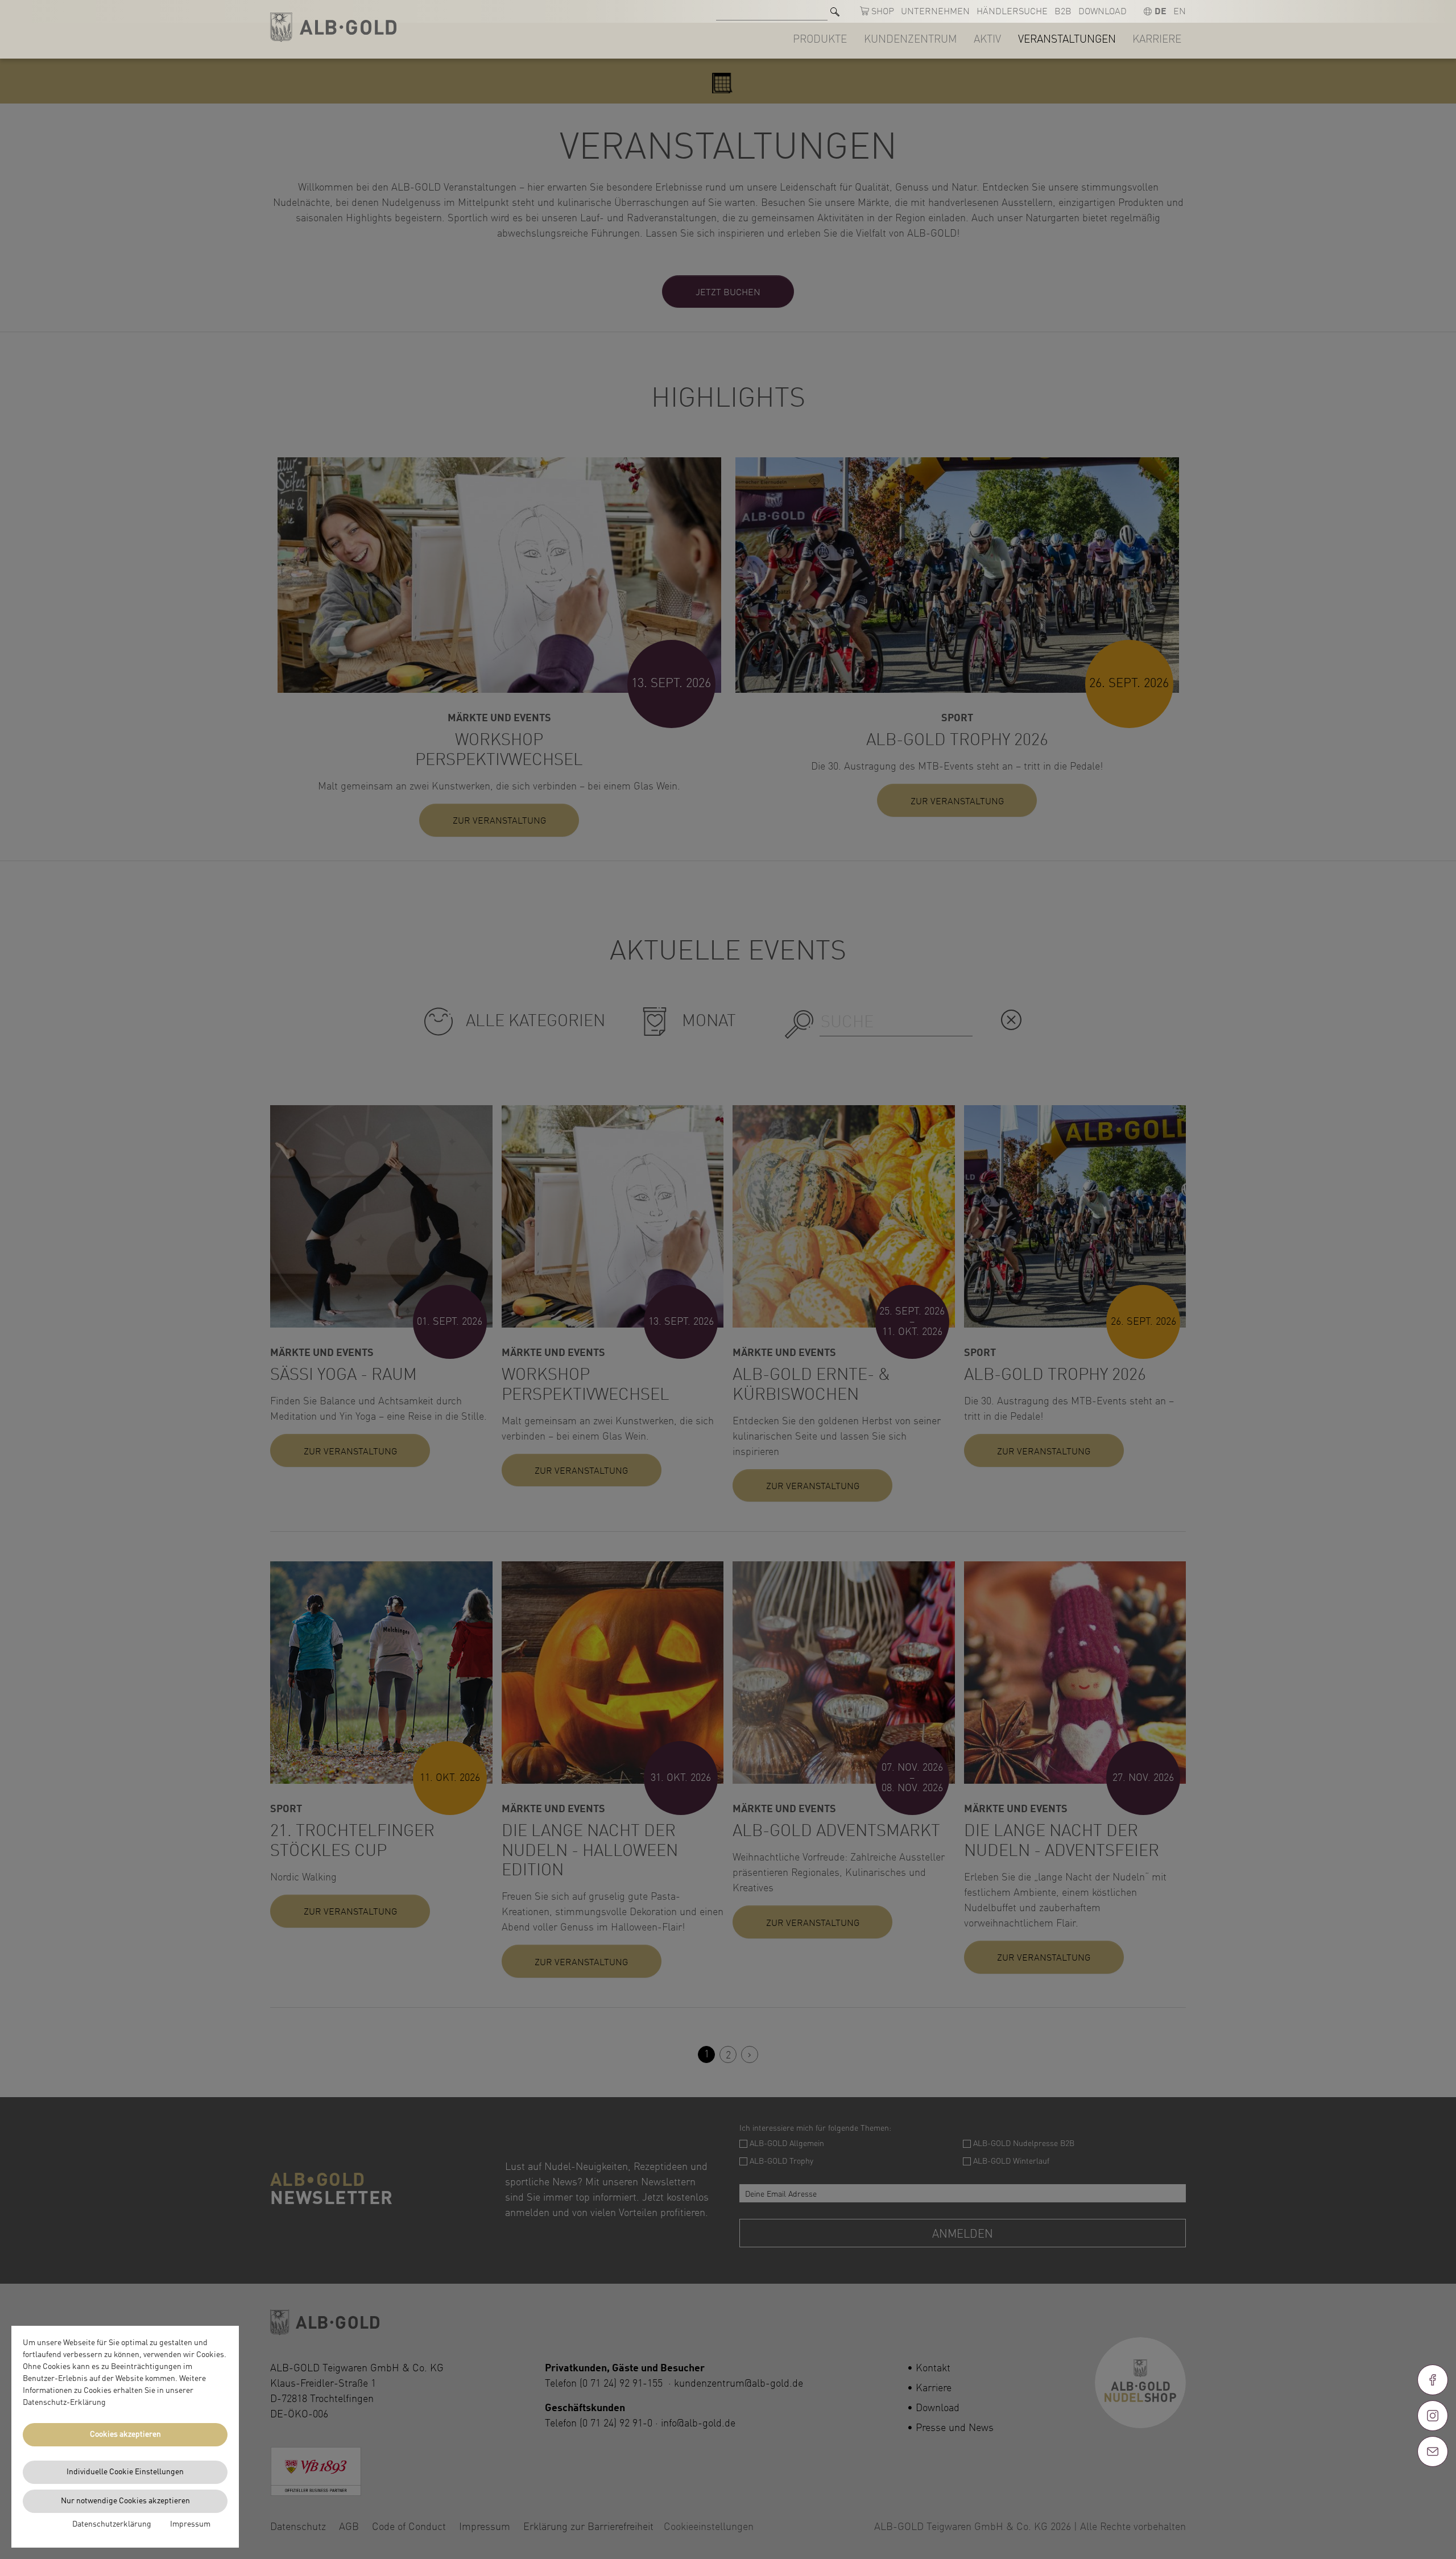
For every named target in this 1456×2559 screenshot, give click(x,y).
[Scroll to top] (1433, 2492)
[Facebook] (1433, 2380)
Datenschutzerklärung (112, 2524)
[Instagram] (1433, 2416)
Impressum (190, 2524)
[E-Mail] (1433, 2451)
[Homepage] (333, 28)
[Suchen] (835, 12)
